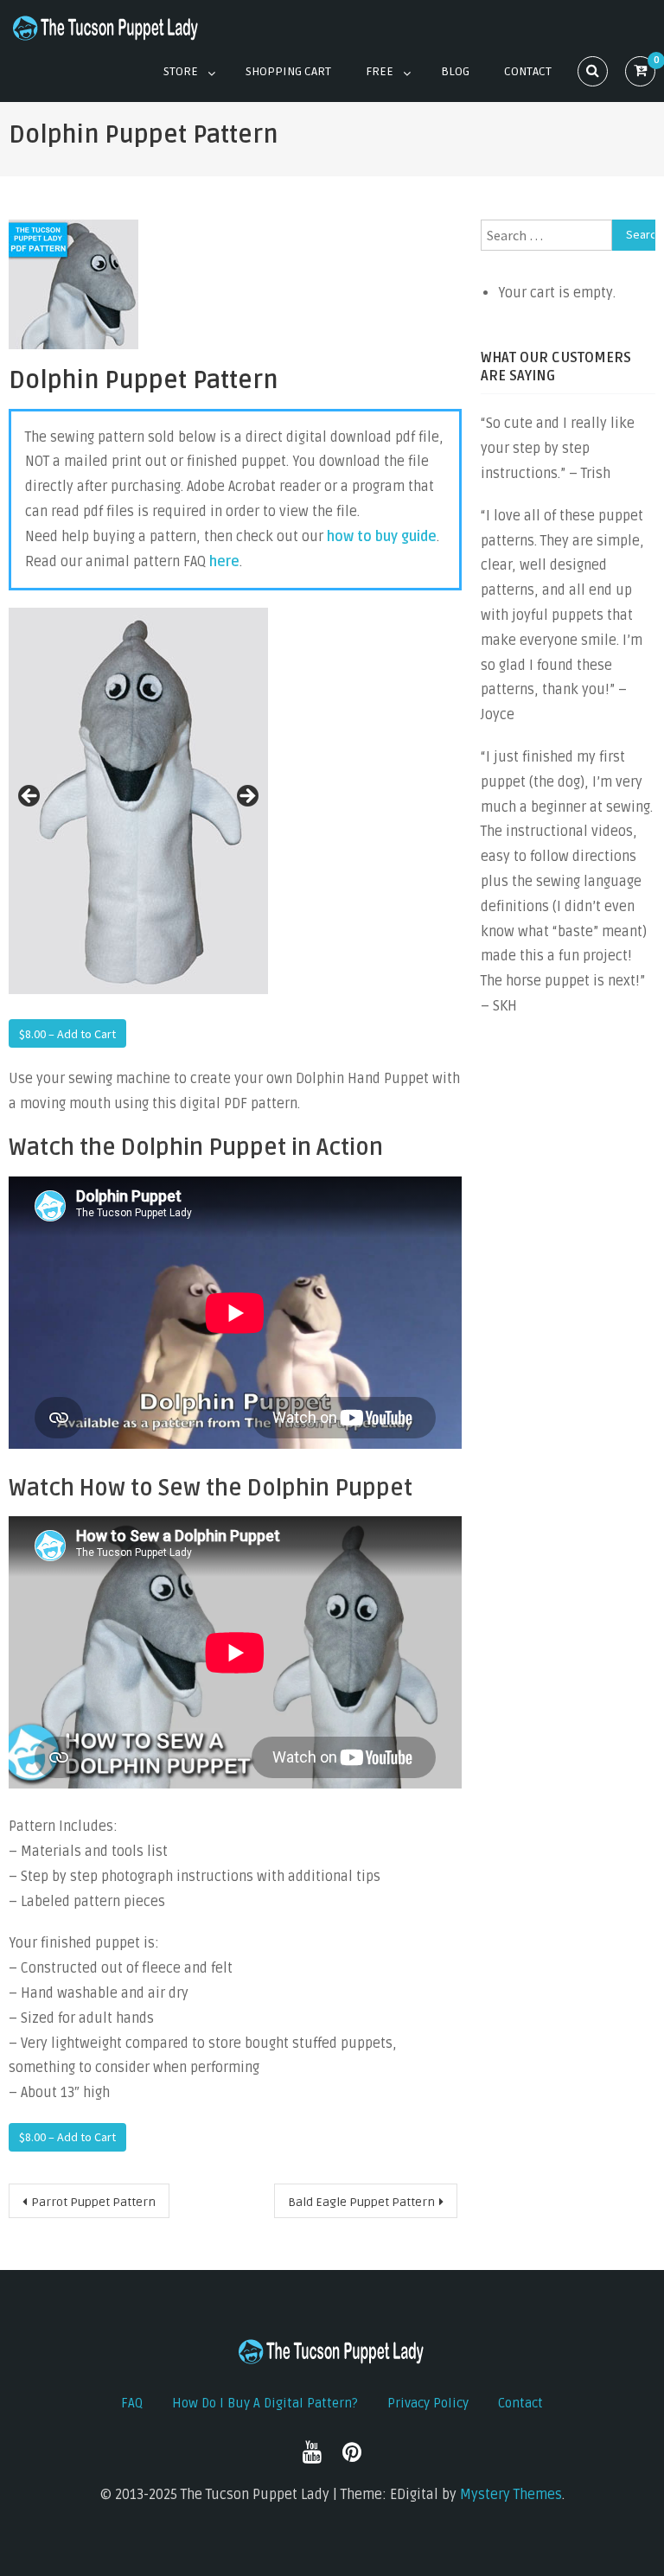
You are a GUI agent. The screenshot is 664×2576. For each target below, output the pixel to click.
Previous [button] (30, 797)
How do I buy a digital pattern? (265, 2403)
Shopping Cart (288, 71)
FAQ (132, 2403)
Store (181, 71)
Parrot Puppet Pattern (93, 2202)
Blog (455, 71)
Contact (528, 71)
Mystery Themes (511, 2495)
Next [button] (246, 797)
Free (380, 71)
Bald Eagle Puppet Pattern (361, 2202)
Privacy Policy (428, 2403)
